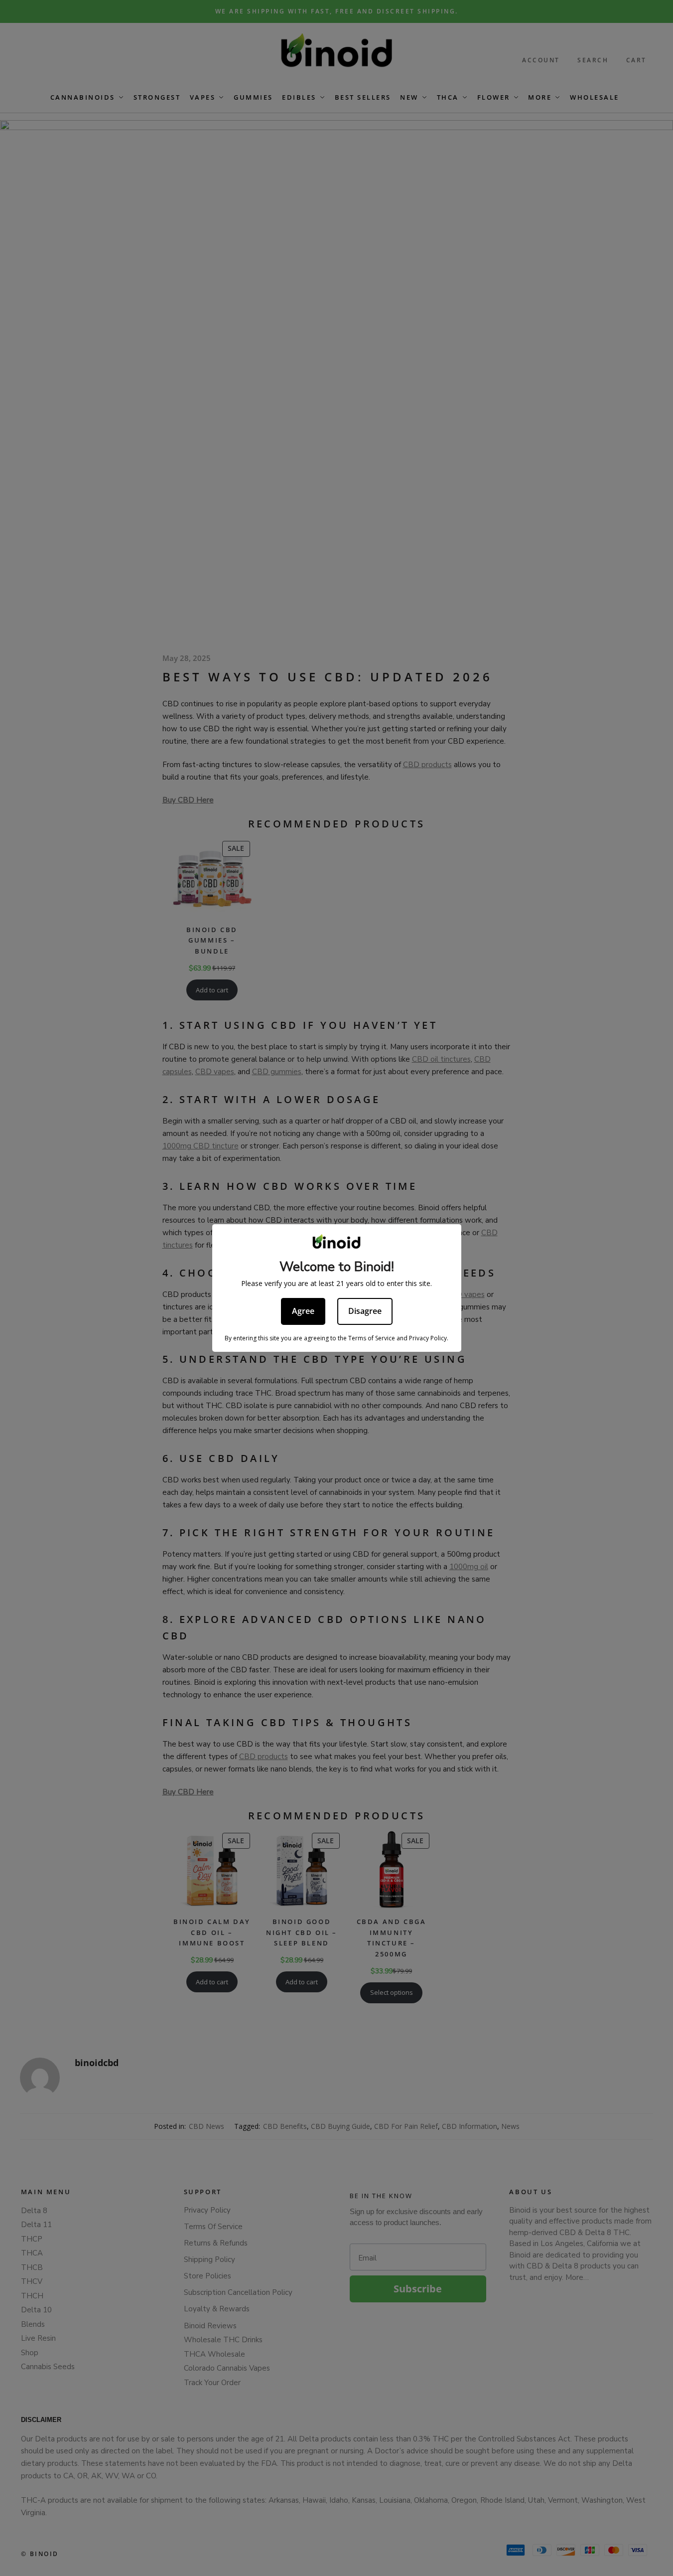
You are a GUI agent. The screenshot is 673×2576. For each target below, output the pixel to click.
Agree (303, 1311)
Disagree (365, 1311)
